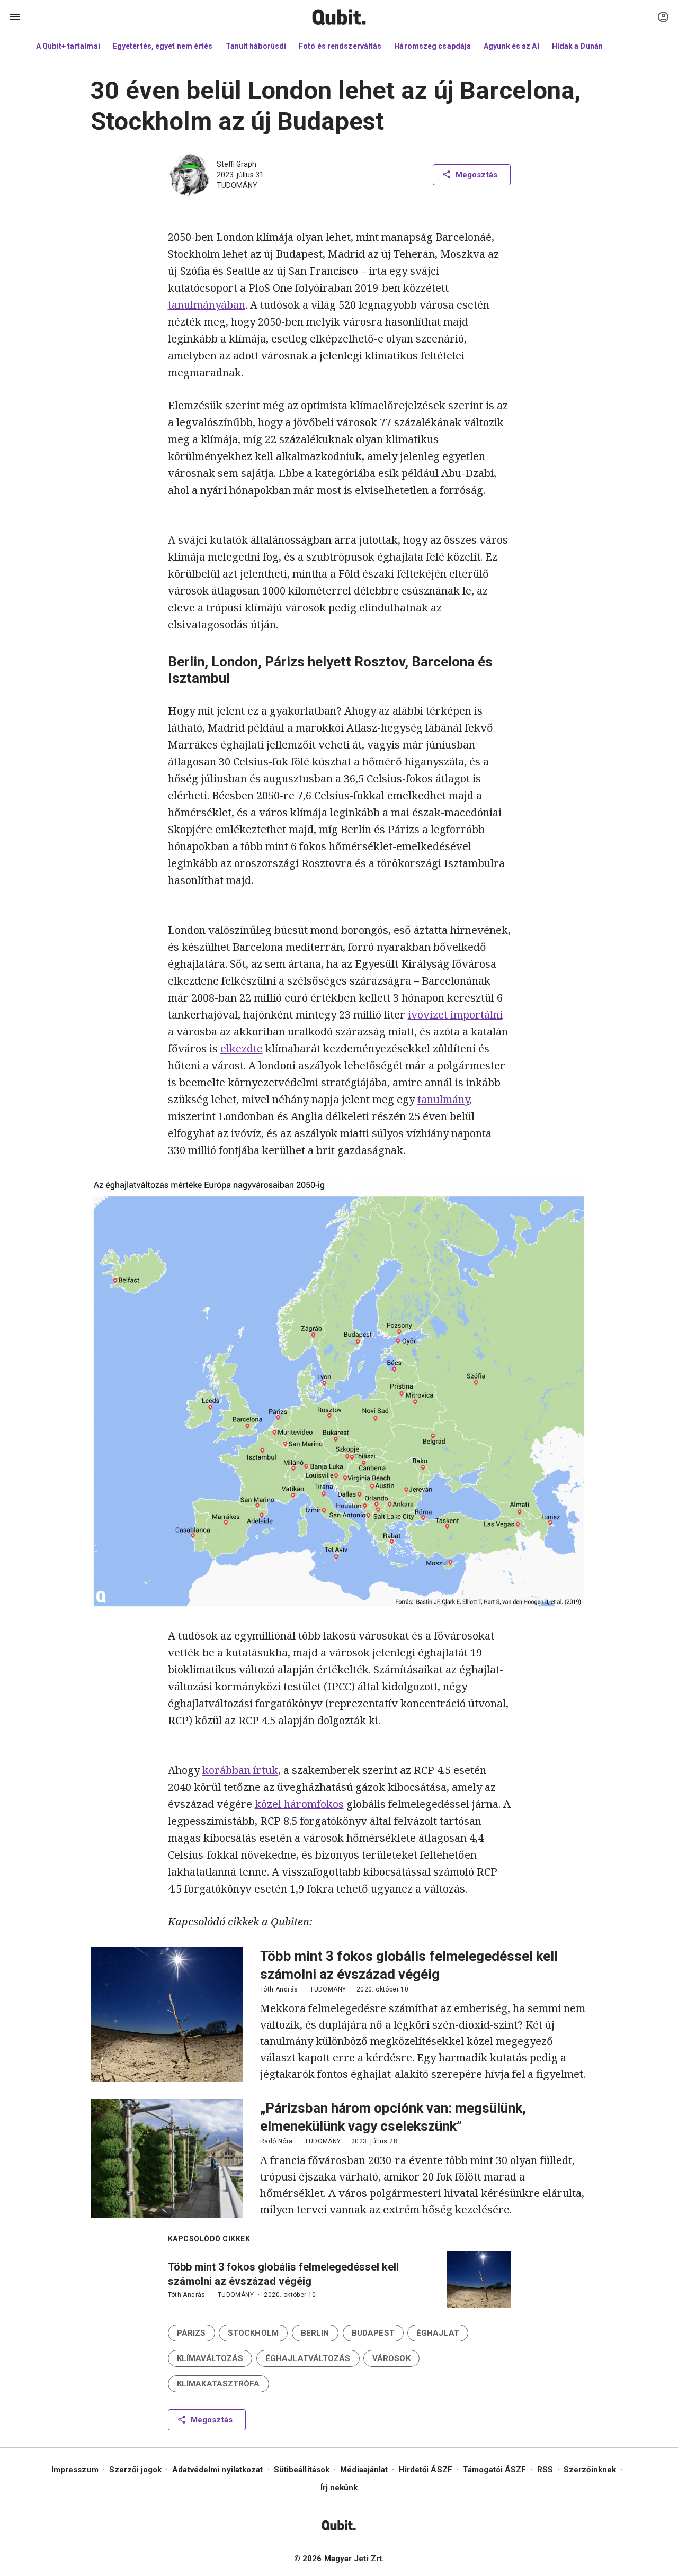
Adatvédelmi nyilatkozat (217, 2470)
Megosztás (476, 175)
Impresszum (75, 2470)
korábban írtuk (240, 1770)
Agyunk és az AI (511, 46)
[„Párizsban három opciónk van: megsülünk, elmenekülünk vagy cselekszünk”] (167, 2158)
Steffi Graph (237, 164)
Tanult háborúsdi (256, 46)
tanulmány (443, 1099)
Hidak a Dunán (577, 46)
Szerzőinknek (590, 2470)
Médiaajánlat (364, 2470)
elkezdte (242, 1048)
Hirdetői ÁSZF (426, 2470)
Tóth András (279, 1989)
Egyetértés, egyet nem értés (163, 46)
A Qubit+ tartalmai (68, 46)
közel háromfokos (299, 1804)
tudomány (237, 185)
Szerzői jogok (135, 2470)
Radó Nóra (276, 2141)
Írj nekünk (339, 2488)
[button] (191, 2333)
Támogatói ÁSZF (494, 2470)
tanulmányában (207, 305)
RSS (545, 2470)
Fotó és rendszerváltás (340, 46)
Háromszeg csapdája (432, 46)
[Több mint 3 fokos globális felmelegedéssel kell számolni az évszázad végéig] (167, 2015)
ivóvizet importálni (455, 1015)
